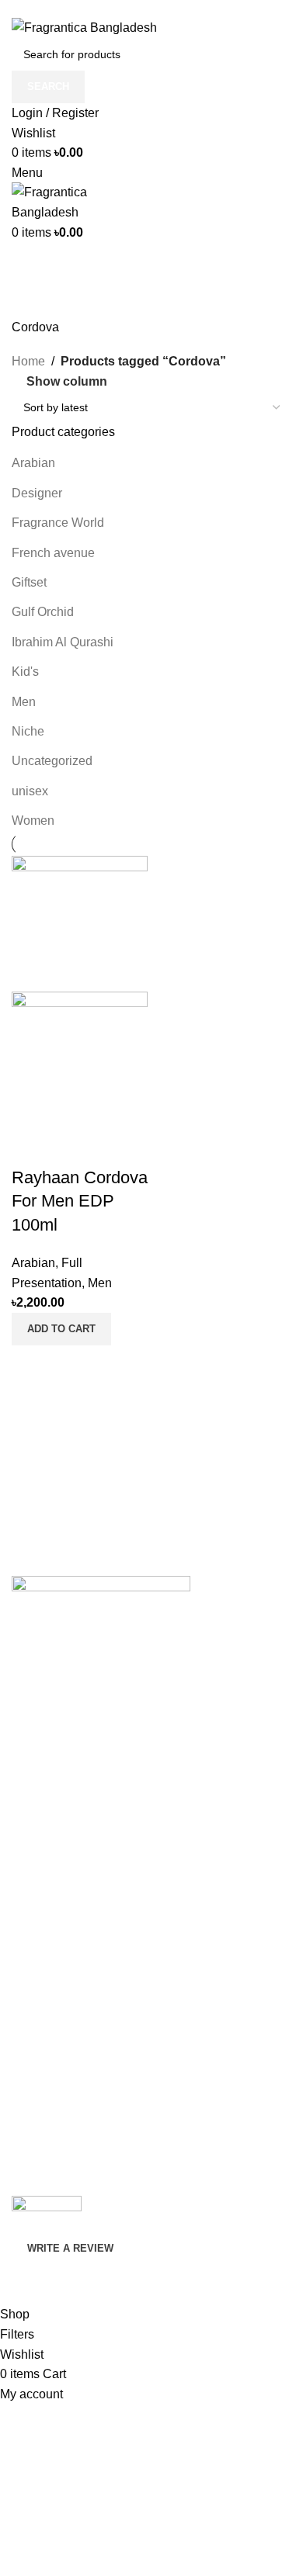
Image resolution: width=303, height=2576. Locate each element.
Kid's (25, 672)
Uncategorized (52, 761)
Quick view (31, 1365)
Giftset (29, 582)
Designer (37, 493)
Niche (28, 731)
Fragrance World (58, 523)
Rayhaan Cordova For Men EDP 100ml (80, 1201)
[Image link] (101, 1594)
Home (28, 361)
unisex (30, 791)
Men (24, 702)
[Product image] (80, 1058)
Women (33, 821)
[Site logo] (84, 27)
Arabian (33, 463)
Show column (67, 381)
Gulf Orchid (43, 612)
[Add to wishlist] (31, 1147)
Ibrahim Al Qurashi (63, 642)
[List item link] (151, 1754)
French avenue (53, 553)
